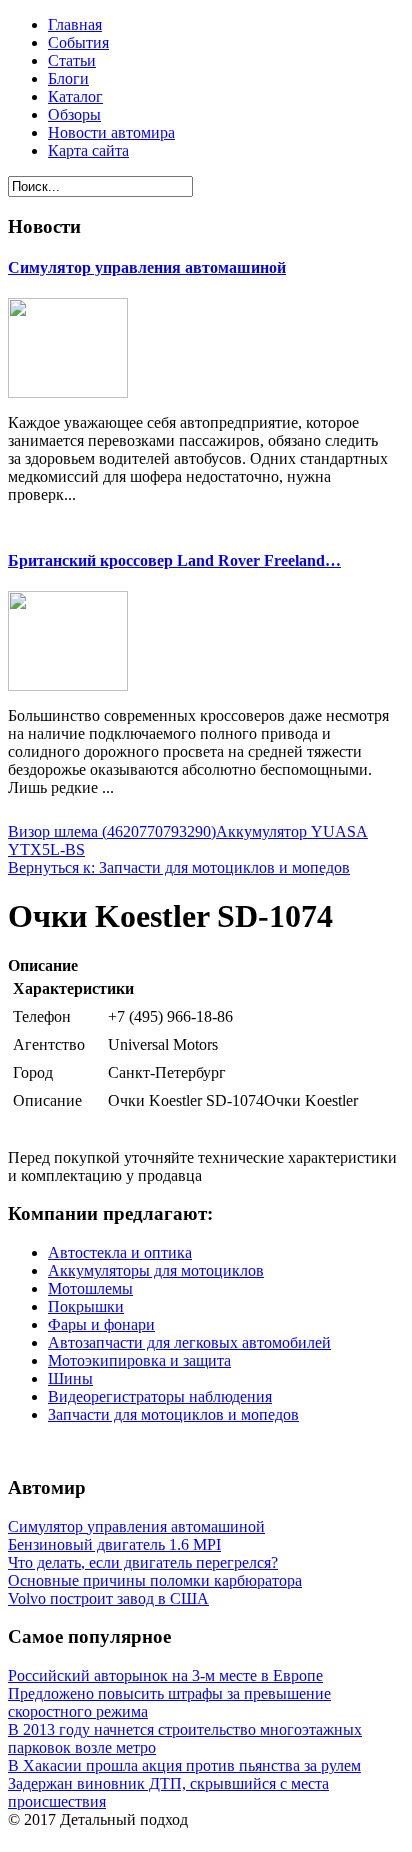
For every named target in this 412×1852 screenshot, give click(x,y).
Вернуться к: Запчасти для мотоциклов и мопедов (179, 867)
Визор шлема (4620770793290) (112, 831)
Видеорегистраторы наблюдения (160, 1396)
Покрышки (86, 1306)
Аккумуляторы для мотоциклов (156, 1270)
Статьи (72, 60)
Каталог (75, 96)
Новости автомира (111, 132)
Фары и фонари (101, 1324)
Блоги (68, 78)
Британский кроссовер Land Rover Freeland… (174, 560)
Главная (75, 24)
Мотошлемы (90, 1288)
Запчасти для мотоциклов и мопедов (173, 1414)
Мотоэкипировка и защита (139, 1360)
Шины (70, 1378)
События (78, 42)
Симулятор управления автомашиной (147, 267)
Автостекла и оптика (120, 1252)
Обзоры (74, 114)
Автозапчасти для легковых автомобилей (189, 1342)
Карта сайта (88, 150)
